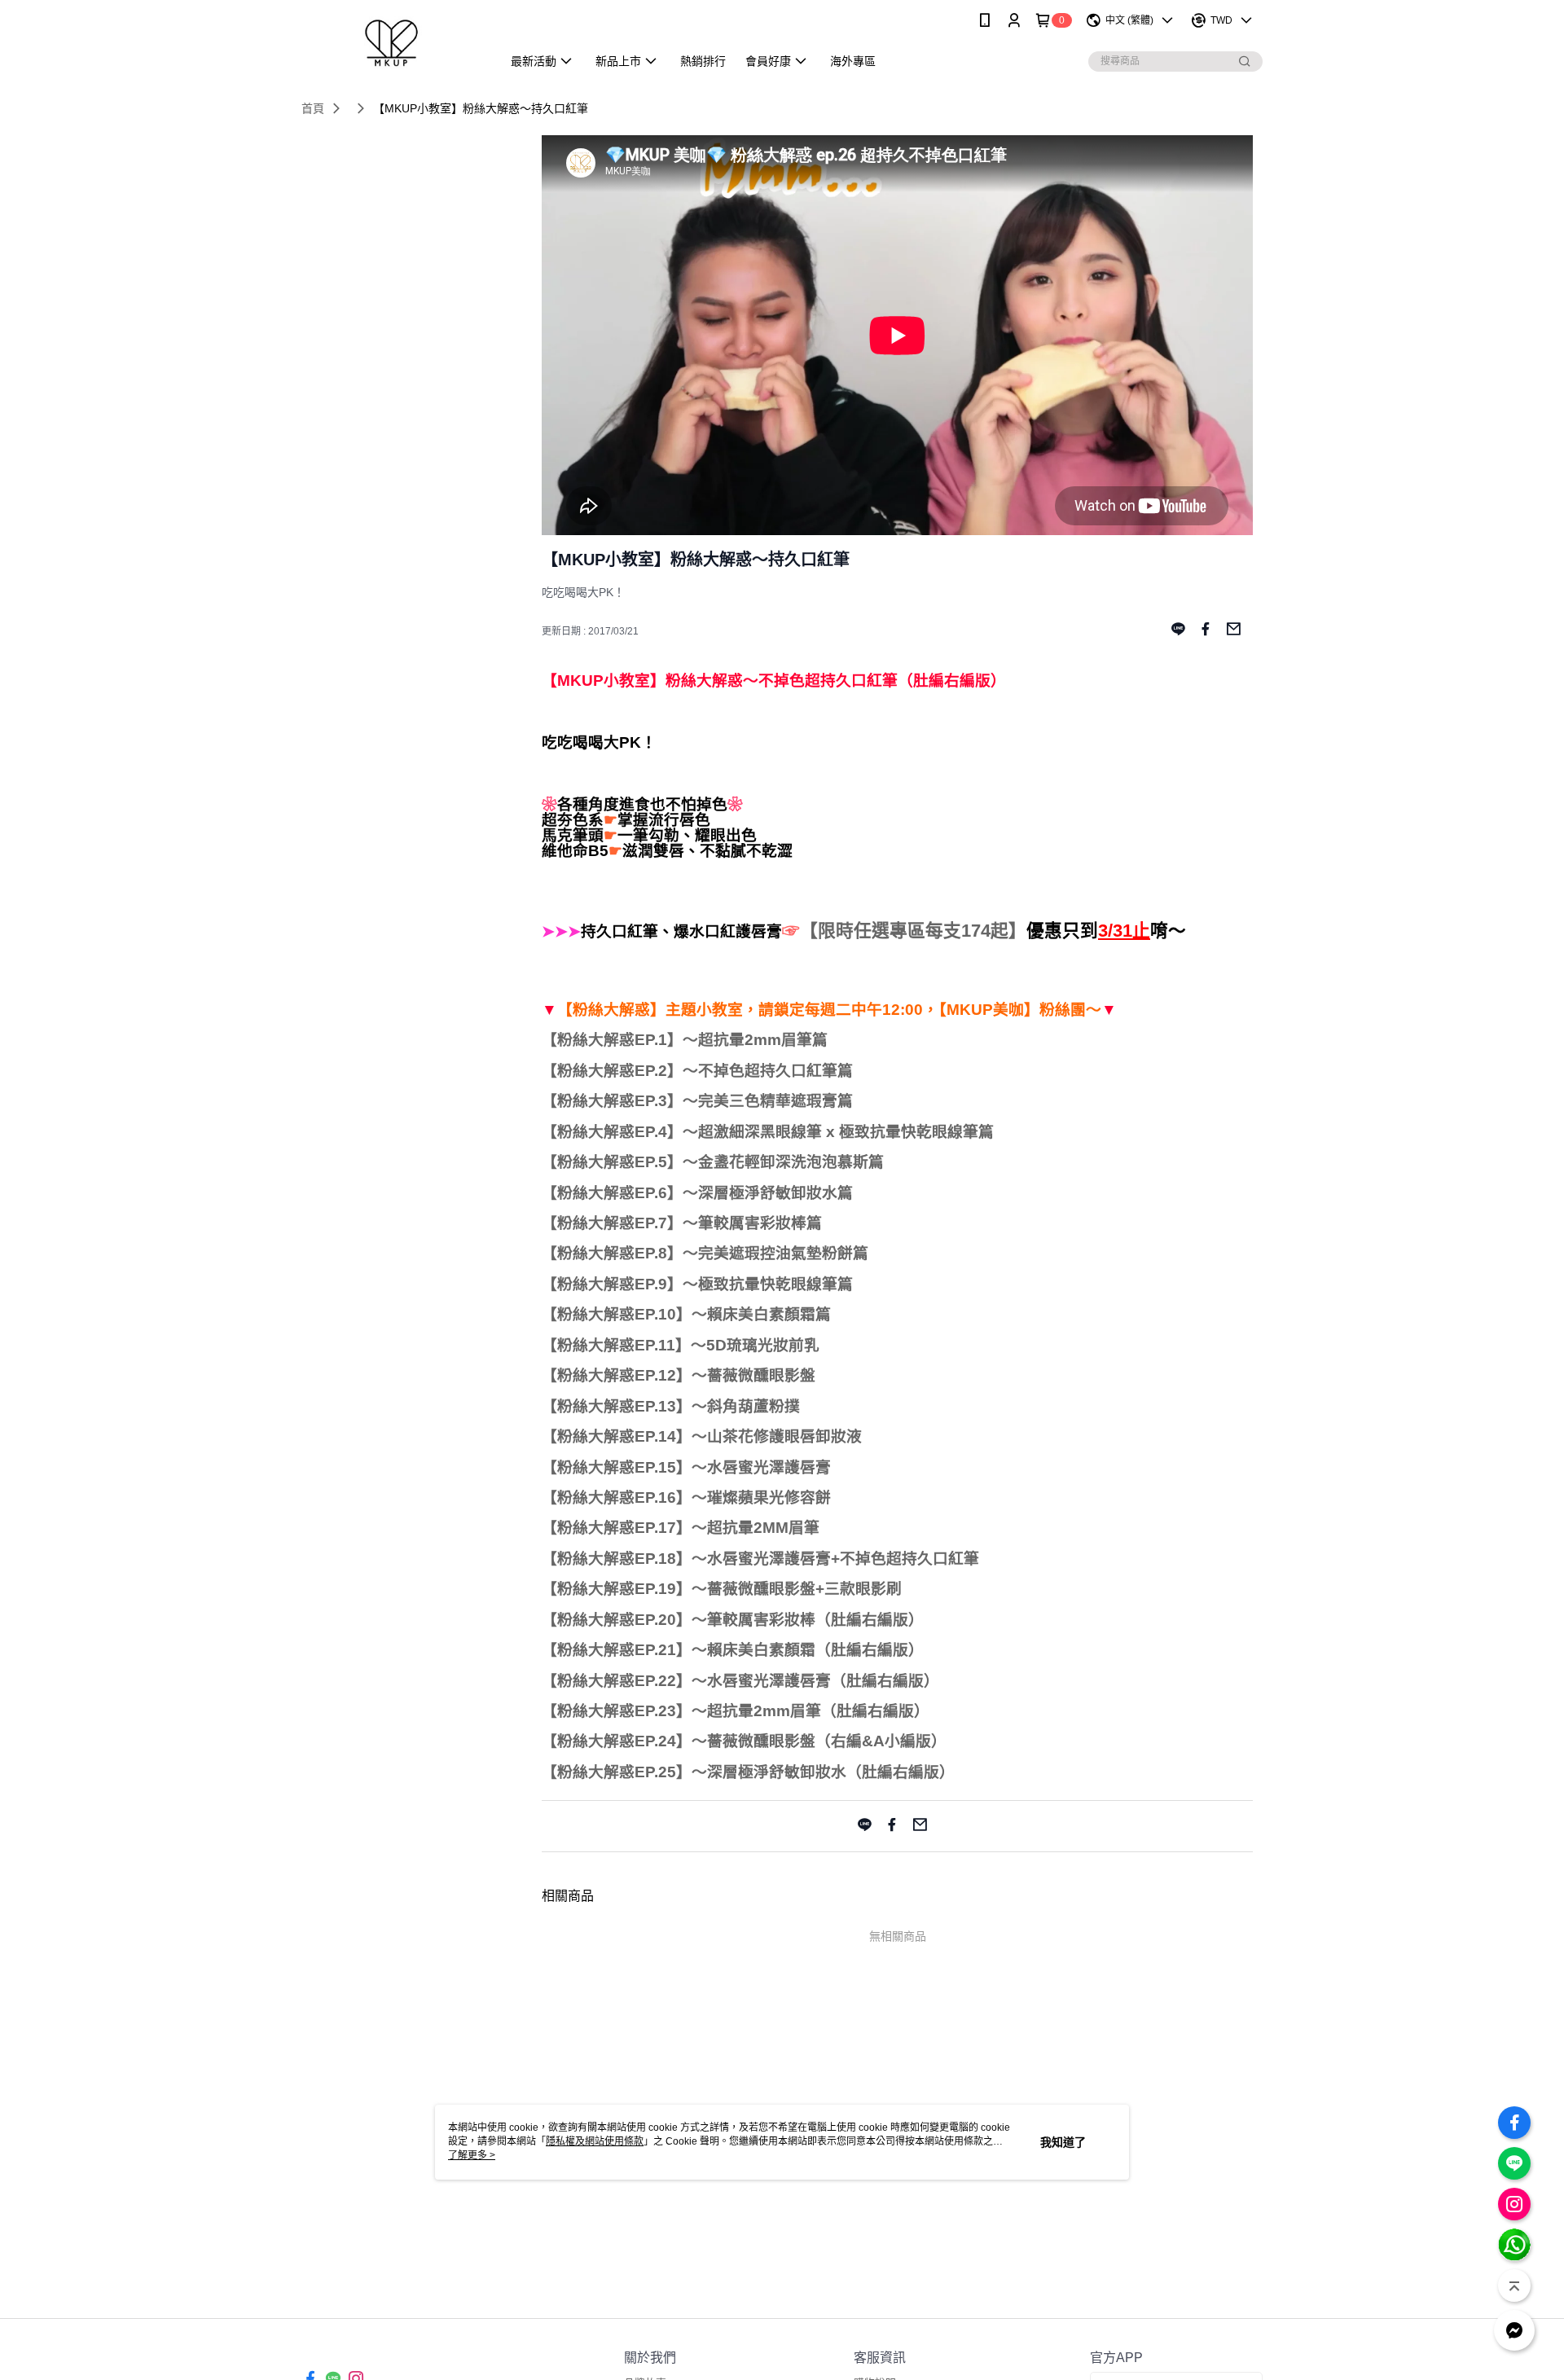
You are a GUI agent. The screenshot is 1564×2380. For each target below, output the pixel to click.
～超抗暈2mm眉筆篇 (755, 1040)
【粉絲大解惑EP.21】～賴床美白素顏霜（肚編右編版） (733, 1650)
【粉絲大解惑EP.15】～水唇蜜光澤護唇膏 (686, 1467)
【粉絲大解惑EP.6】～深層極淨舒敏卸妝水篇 (697, 1193)
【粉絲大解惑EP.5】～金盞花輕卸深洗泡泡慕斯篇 (713, 1162)
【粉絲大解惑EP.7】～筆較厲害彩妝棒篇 (682, 1223)
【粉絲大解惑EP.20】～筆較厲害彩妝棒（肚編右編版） (733, 1620)
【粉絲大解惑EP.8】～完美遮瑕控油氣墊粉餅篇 (705, 1253)
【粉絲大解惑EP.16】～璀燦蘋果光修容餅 (686, 1497)
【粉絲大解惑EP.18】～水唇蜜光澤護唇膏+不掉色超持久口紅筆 (760, 1559)
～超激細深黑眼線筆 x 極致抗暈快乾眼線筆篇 (838, 1132)
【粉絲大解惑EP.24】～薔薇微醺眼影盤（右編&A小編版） (744, 1741)
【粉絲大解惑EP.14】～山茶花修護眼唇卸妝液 (702, 1436)
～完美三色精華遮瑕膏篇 (768, 1101)
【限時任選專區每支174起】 (913, 931)
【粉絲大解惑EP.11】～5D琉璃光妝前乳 (681, 1345)
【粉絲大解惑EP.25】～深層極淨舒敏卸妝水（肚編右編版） (748, 1772)
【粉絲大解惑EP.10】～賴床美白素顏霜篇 (686, 1314)
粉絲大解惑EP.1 (612, 1040)
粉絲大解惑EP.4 (612, 1132)
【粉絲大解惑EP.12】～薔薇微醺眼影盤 (679, 1375)
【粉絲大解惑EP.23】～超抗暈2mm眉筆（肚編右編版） (736, 1711)
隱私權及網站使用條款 (595, 2141)
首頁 (313, 108)
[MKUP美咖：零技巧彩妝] (392, 43)
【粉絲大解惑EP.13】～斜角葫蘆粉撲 (671, 1406)
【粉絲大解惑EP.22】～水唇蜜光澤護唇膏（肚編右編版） (740, 1681)
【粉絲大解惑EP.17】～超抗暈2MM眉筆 (681, 1528)
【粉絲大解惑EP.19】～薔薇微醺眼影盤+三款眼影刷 (722, 1589)
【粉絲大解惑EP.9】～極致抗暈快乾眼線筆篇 (697, 1284)
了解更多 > (472, 2155)
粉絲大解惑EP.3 (612, 1101)
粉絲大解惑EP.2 (612, 1071)
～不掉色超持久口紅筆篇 (768, 1071)
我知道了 (1063, 2142)
